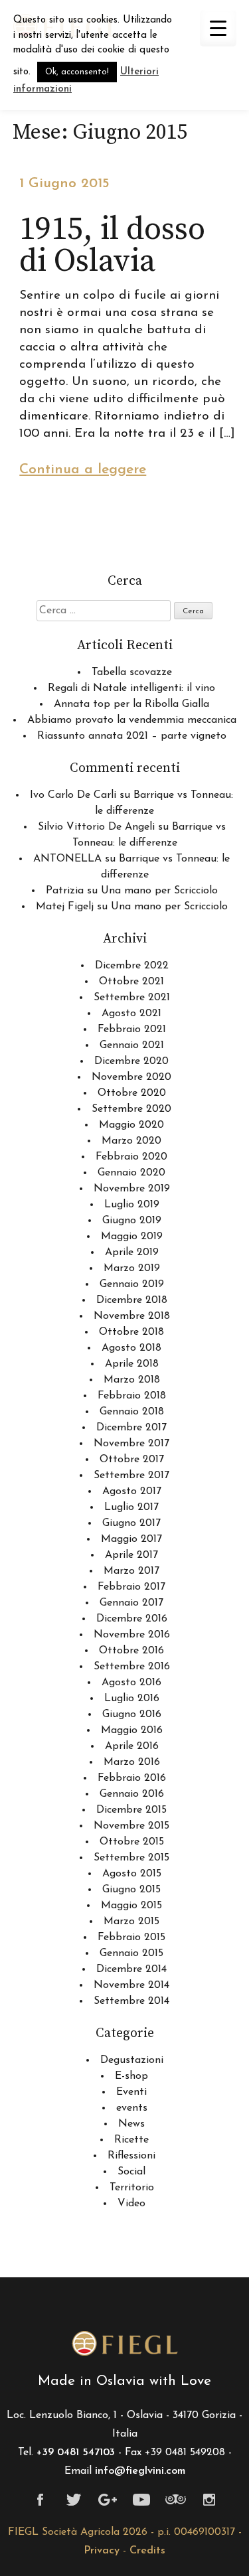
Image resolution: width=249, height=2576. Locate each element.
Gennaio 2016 (132, 1794)
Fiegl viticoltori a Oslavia (125, 2344)
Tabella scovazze (132, 672)
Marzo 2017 (131, 1571)
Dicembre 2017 (131, 1428)
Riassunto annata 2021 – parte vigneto (132, 736)
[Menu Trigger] (218, 28)
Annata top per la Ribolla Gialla (131, 704)
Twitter (74, 2500)
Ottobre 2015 (132, 1842)
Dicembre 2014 (131, 1969)
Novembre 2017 (131, 1444)
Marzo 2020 (131, 1141)
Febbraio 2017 (131, 1587)
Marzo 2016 (132, 1762)
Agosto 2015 (132, 1874)
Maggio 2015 (131, 1906)
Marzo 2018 (132, 1380)
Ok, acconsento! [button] (77, 72)
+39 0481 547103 (76, 2453)
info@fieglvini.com (140, 2471)
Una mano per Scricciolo (159, 891)
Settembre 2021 (132, 998)
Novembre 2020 (131, 1077)
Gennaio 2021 (132, 1045)
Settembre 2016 (132, 1667)
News (131, 2124)
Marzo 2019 (132, 1268)
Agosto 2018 (131, 1348)
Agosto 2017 (132, 1491)
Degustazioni (132, 2060)
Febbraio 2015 (131, 1937)
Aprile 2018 (132, 1364)
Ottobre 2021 (131, 982)
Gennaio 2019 (132, 1284)
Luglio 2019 (132, 1205)
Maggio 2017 (131, 1539)
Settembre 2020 (131, 1109)
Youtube (142, 2500)
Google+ (108, 2500)
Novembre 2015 (131, 1826)
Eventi (131, 2092)
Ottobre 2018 (131, 1332)
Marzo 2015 (131, 1922)
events (132, 2108)
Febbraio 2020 (131, 1157)
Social (131, 2172)
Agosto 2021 (131, 1014)
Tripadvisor (176, 2500)
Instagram (209, 2500)
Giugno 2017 (131, 1523)
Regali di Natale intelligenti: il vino (131, 688)
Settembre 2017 (131, 1476)
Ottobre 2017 (132, 1460)
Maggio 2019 (132, 1237)
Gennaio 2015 (131, 1953)
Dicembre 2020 (131, 1061)
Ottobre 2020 (132, 1093)
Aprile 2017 (131, 1555)
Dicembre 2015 (131, 1810)
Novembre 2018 (132, 1316)
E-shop (131, 2076)
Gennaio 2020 (131, 1173)
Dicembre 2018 (132, 1300)
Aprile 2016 (132, 1746)
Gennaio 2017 (131, 1603)
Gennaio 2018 (132, 1412)
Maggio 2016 (132, 1730)
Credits (147, 2551)
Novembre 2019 (132, 1189)
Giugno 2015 (131, 1890)
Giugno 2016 (132, 1714)
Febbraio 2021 (132, 1029)
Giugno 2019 (132, 1221)
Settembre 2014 (131, 2001)
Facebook (40, 2500)
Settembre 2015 (131, 1858)
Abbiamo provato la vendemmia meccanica (132, 720)
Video (131, 2204)
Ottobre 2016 (131, 1651)
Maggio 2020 (131, 1125)
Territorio (132, 2188)
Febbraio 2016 (132, 1778)
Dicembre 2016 (132, 1619)
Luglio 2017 (131, 1507)
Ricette (131, 2140)
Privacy (102, 2551)
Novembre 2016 (132, 1635)
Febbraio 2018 (132, 1396)
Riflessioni (131, 2156)
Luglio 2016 (132, 1699)
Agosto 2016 (131, 1683)
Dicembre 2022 (132, 966)
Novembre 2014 (131, 1985)
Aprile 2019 (132, 1252)
